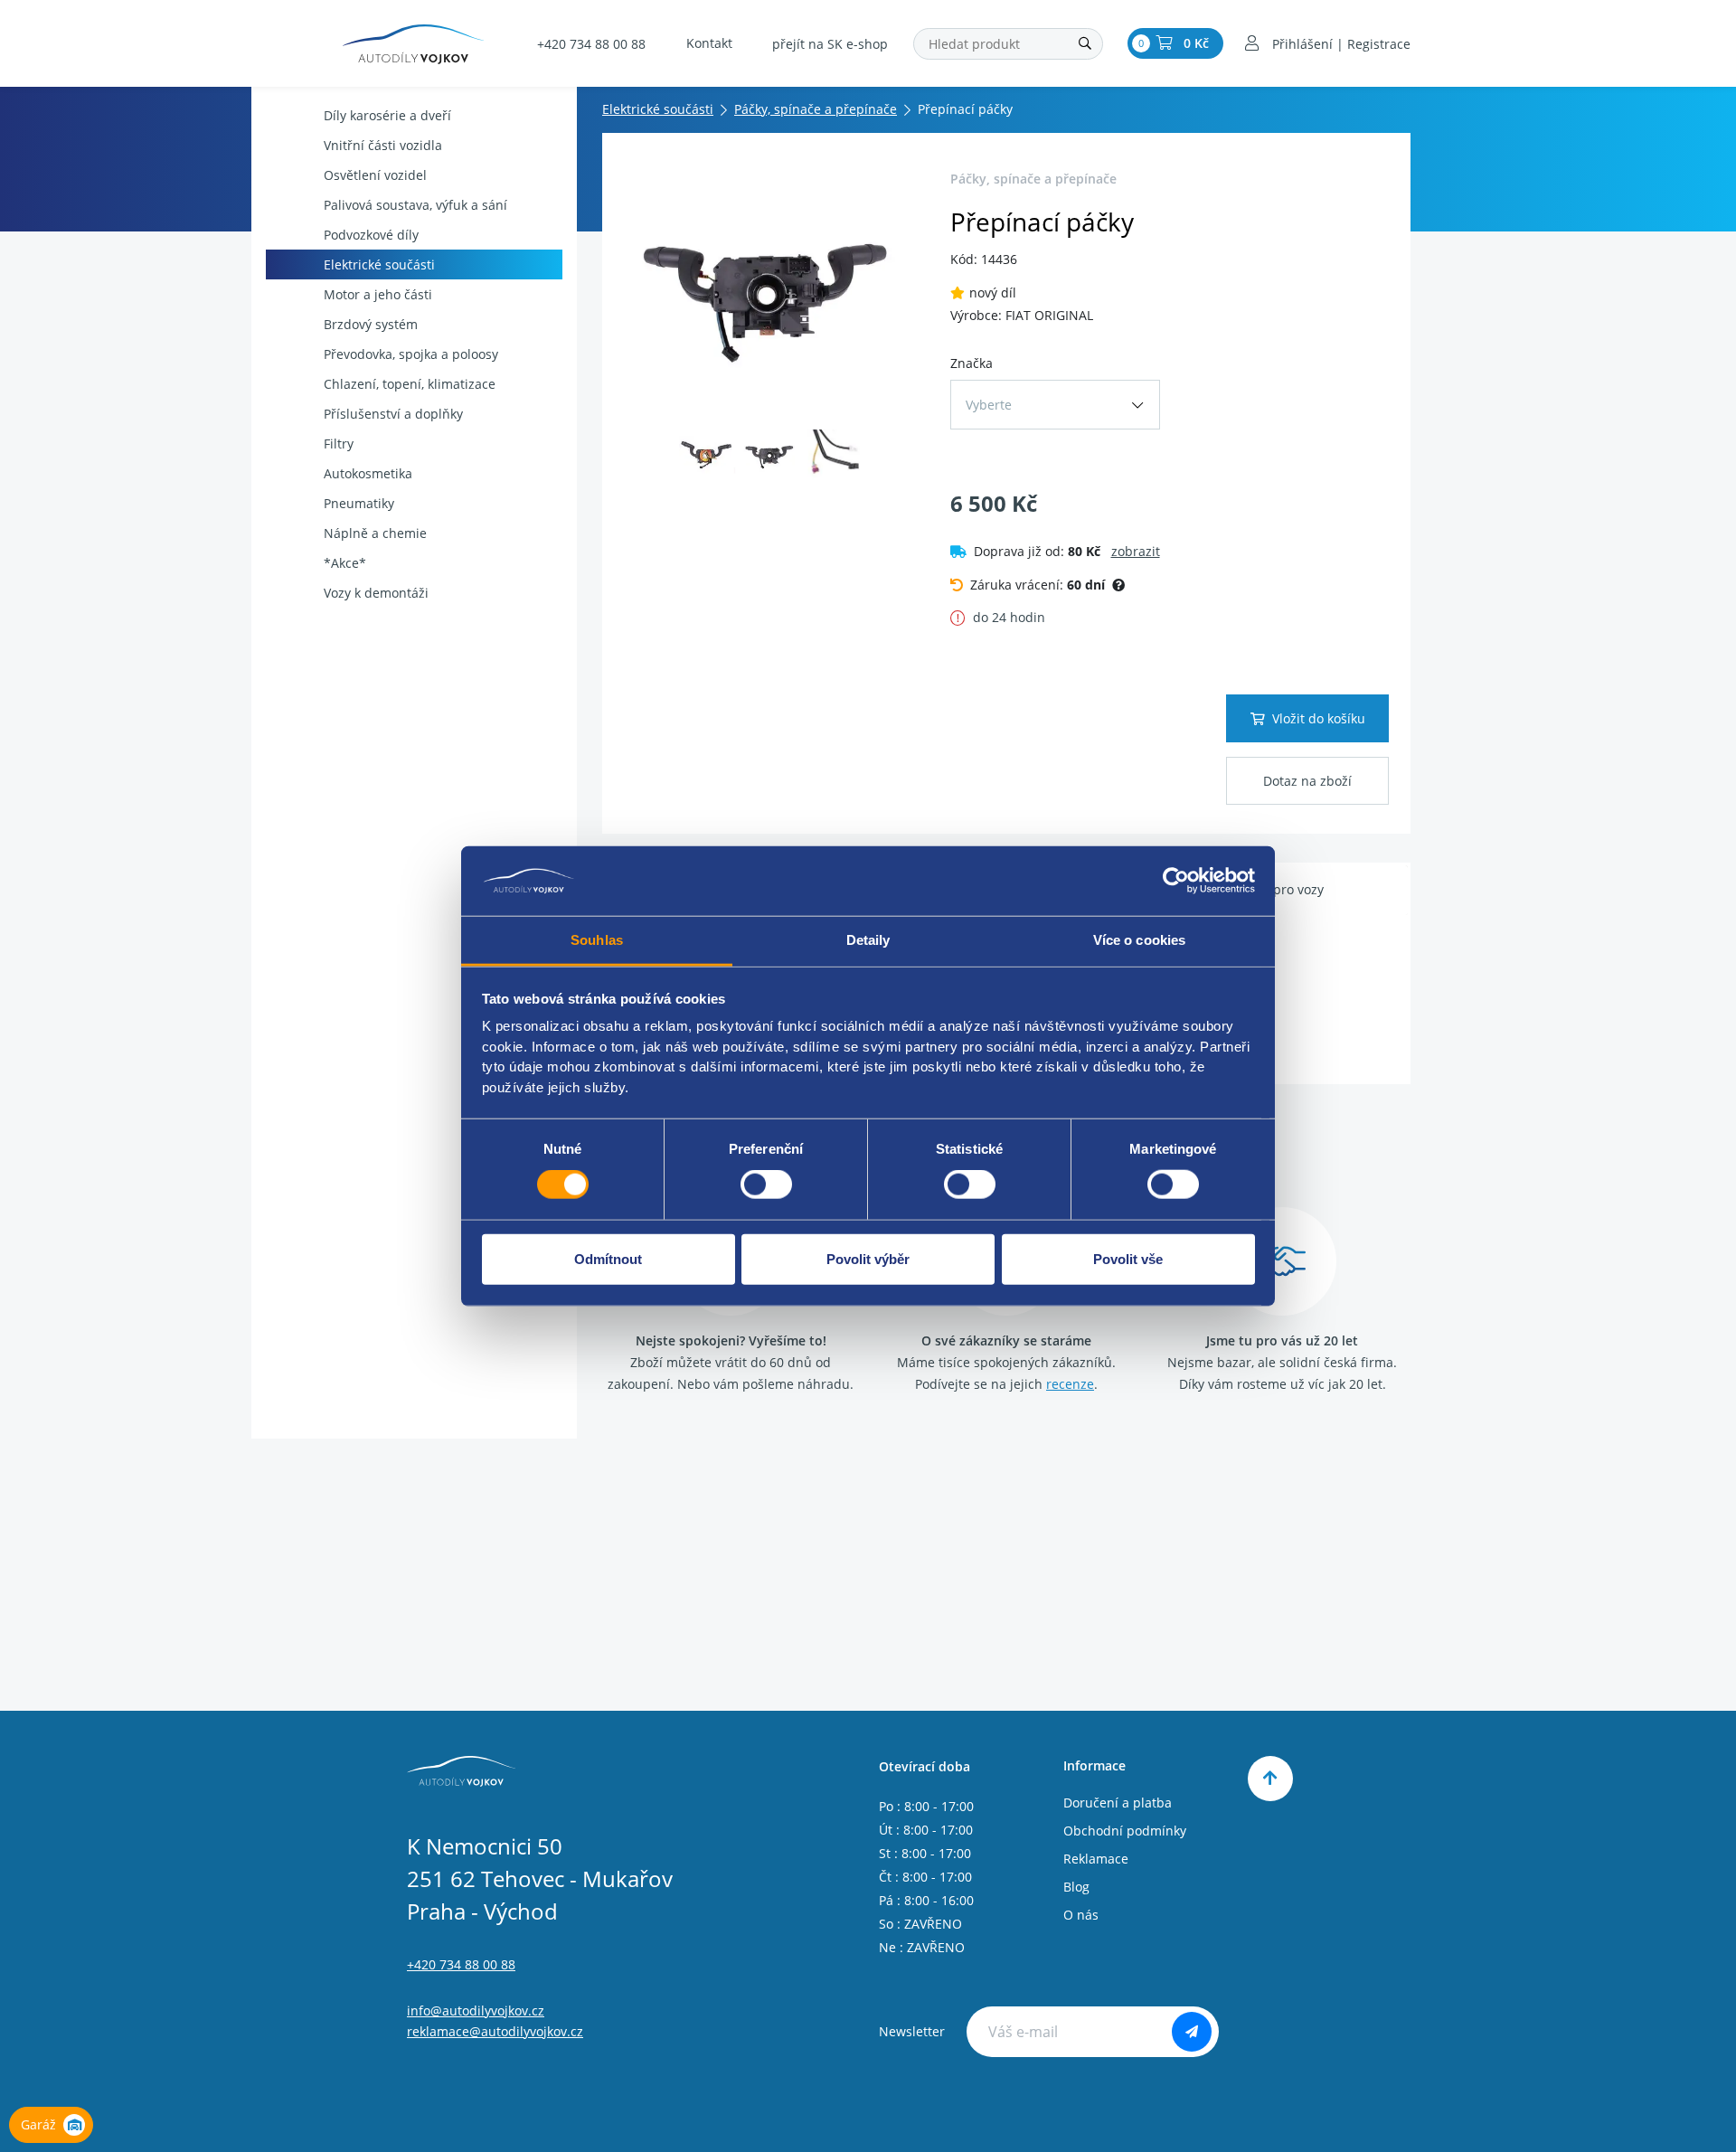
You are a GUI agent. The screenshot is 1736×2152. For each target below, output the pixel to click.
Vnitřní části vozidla (383, 145)
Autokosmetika (368, 473)
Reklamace (1096, 1859)
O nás (1081, 1915)
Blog (1076, 1887)
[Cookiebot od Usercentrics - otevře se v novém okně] (1176, 881)
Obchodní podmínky (1125, 1831)
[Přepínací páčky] (771, 290)
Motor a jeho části (378, 294)
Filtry (339, 444)
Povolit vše (1128, 1258)
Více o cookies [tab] (1139, 940)
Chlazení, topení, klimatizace (410, 384)
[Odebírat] (1192, 2032)
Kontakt (709, 43)
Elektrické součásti (379, 264)
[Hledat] (1085, 44)
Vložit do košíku (1319, 718)
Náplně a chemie (375, 533)
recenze (1070, 1384)
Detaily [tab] (868, 940)
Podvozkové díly (371, 235)
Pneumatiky (359, 503)
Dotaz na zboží (1307, 781)
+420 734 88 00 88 (591, 44)
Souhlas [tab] (597, 940)
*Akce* (345, 563)
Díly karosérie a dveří (387, 115)
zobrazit (1136, 551)
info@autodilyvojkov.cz (476, 2010)
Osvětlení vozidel (375, 175)
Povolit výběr (868, 1258)
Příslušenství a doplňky (393, 414)
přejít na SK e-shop (830, 44)
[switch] (766, 1185)
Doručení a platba (1118, 1803)
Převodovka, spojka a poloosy (411, 354)
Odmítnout (608, 1258)
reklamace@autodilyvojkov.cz (495, 2031)
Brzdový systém (371, 324)
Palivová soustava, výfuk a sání (415, 205)
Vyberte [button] (989, 405)
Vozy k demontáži (376, 593)
